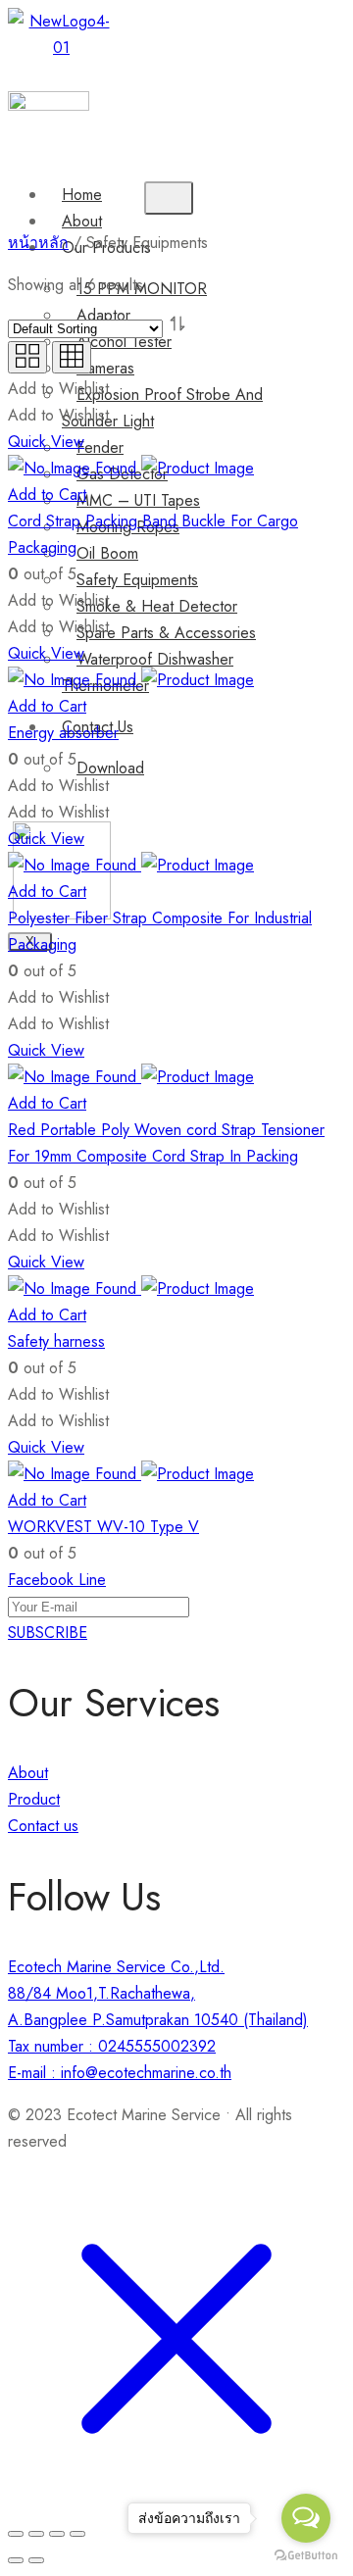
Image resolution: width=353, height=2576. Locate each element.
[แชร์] (36, 2534)
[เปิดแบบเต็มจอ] (57, 2534)
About (82, 221)
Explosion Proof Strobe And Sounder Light (162, 408)
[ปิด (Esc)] (16, 2534)
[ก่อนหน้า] (16, 2560)
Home (82, 195)
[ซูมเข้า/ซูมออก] (77, 2534)
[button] (101, 77)
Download (110, 768)
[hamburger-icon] (169, 198)
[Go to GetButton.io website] (306, 2556)
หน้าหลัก (38, 243)
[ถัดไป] (36, 2560)
